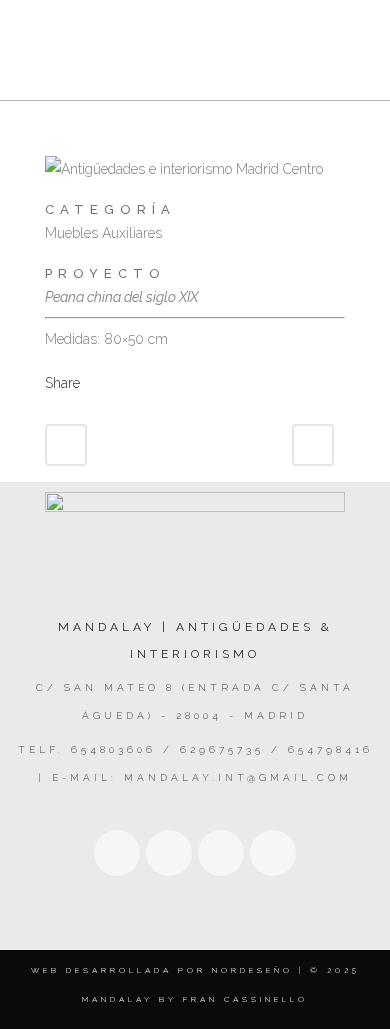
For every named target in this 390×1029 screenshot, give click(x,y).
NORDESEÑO (252, 970)
